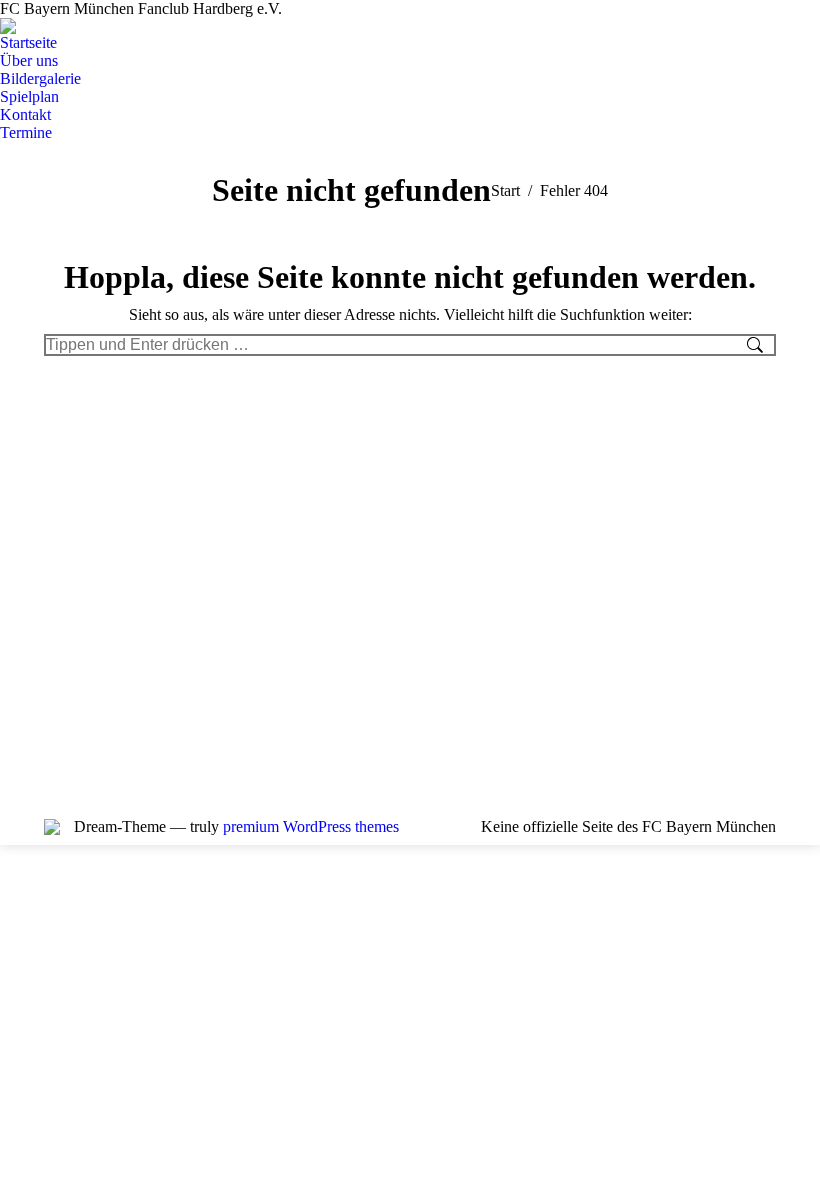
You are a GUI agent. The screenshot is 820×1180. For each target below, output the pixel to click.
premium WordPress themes (311, 826)
